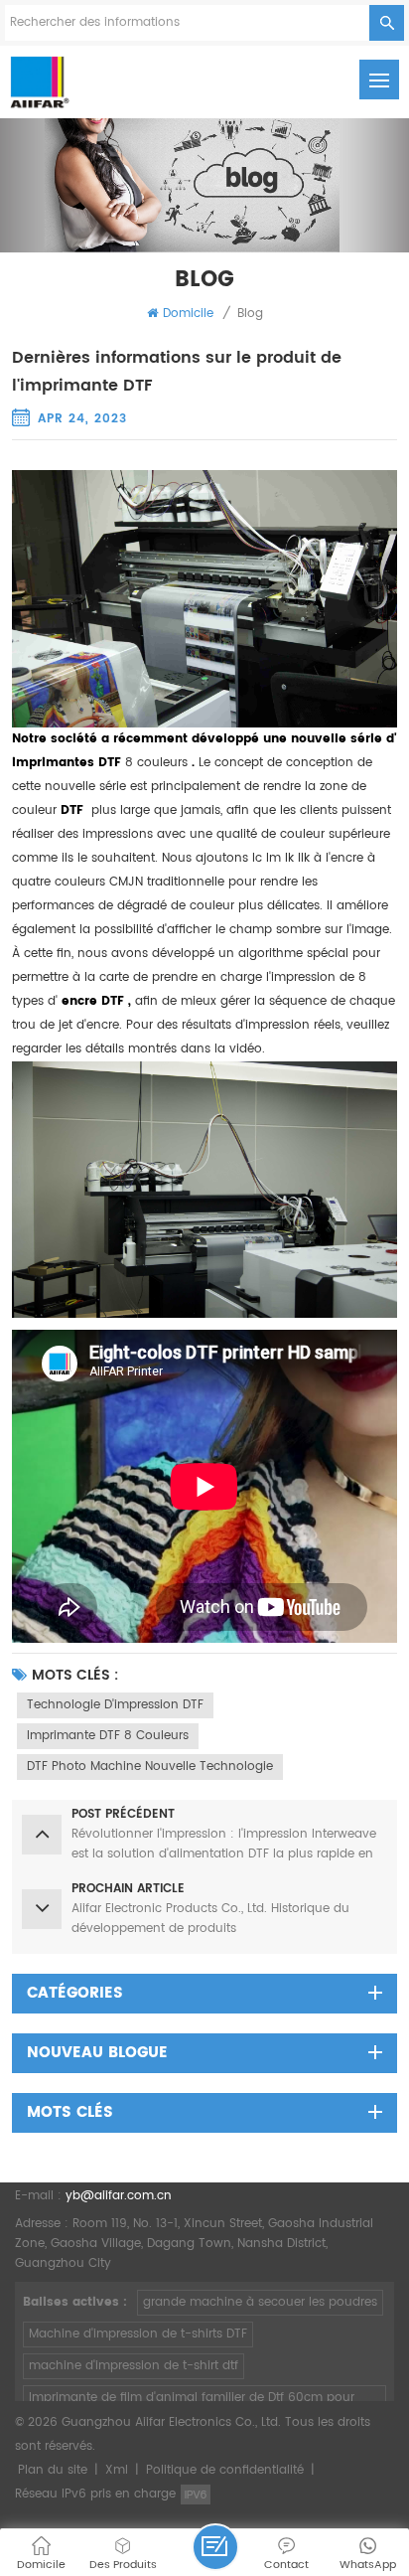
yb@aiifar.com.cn (119, 2196)
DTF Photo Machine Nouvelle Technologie (150, 1767)
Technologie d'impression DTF (115, 1705)
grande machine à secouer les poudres (260, 2302)
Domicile (188, 314)
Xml (117, 2470)
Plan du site (53, 2470)
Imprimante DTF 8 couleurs (108, 1736)
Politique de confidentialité (225, 2470)
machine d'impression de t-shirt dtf (134, 2366)
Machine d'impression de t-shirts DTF (138, 2334)
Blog (250, 314)
